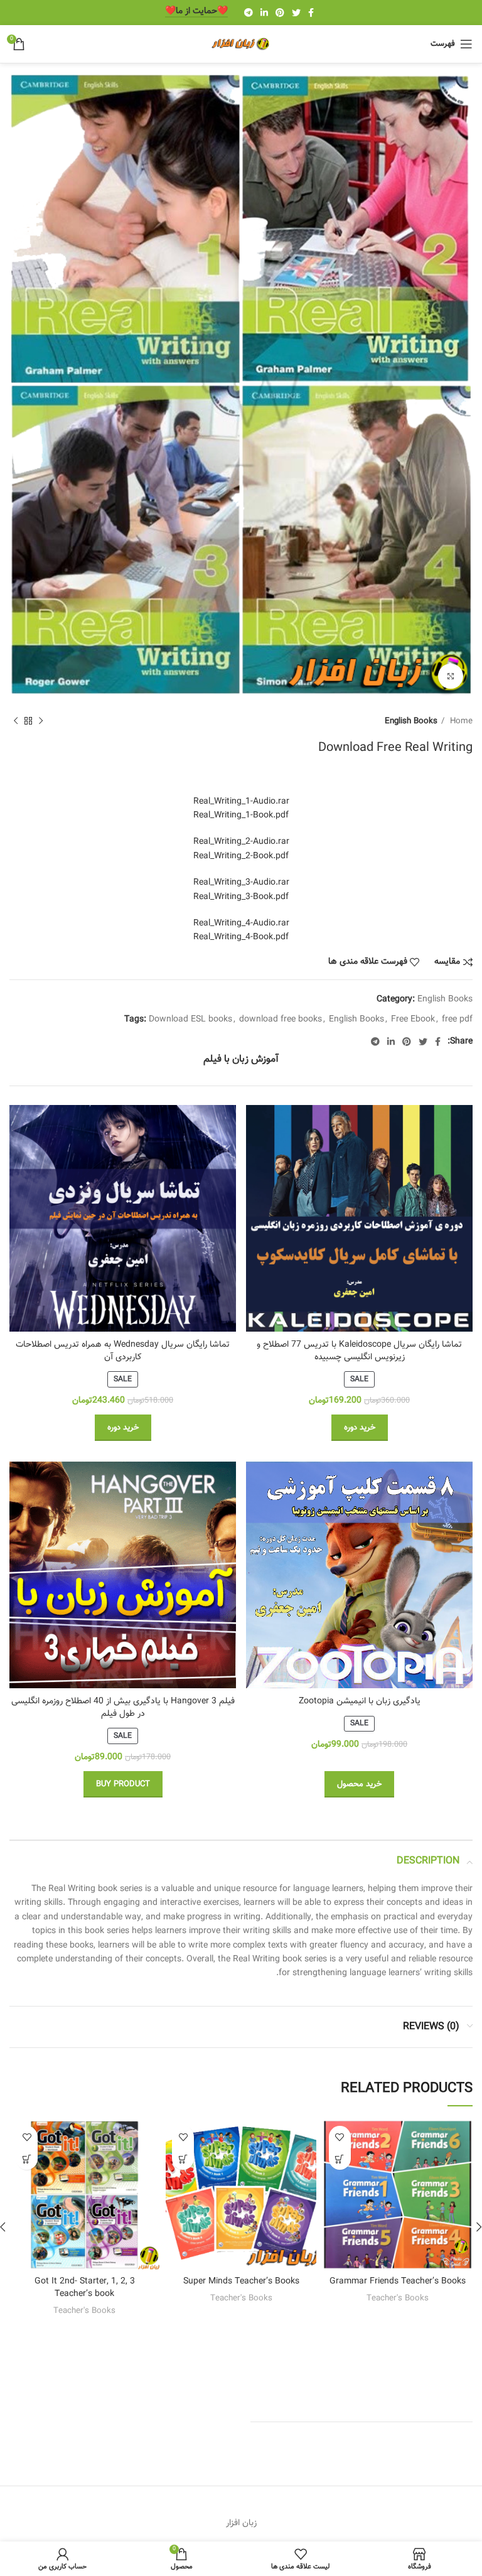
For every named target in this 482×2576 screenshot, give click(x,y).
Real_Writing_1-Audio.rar (241, 802)
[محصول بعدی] (16, 721)
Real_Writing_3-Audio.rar (241, 883)
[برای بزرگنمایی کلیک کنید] (451, 676)
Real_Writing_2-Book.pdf (241, 856)
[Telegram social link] (249, 13)
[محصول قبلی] (41, 721)
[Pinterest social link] (280, 13)
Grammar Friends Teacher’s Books (398, 2282)
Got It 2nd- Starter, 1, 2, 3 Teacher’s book (85, 2288)
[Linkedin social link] (264, 13)
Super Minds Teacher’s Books (241, 2282)
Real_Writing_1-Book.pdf (241, 816)
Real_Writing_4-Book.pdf (241, 937)
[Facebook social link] (311, 13)
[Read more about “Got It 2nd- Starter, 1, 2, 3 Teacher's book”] (27, 2159)
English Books (411, 721)
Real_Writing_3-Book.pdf (241, 897)
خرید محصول (359, 1784)
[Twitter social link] (296, 13)
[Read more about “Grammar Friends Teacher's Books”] (340, 2159)
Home (460, 721)
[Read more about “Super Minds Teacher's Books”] (183, 2159)
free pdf (457, 1020)
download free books (281, 1020)
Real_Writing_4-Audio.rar (241, 924)
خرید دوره (360, 1428)
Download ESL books (190, 1020)
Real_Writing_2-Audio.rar (241, 842)
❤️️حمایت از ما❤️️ (196, 12)
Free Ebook (413, 1020)
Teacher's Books (398, 2298)
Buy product (123, 1784)
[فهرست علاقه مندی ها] (340, 2137)
